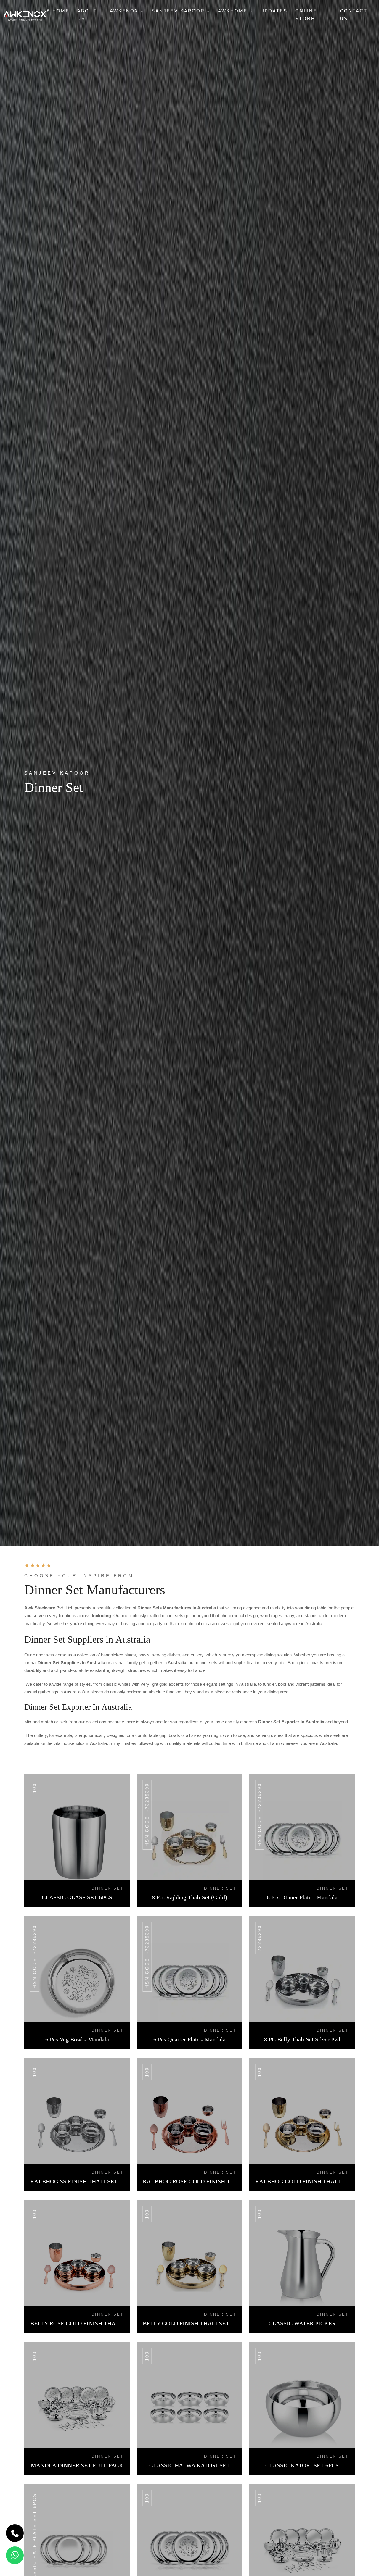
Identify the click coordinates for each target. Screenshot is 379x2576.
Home (61, 11)
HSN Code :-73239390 (147, 1815)
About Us (87, 15)
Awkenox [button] (125, 11)
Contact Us (354, 15)
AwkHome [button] (234, 11)
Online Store (306, 15)
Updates (274, 11)
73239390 (260, 1938)
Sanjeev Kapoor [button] (179, 11)
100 (34, 1788)
